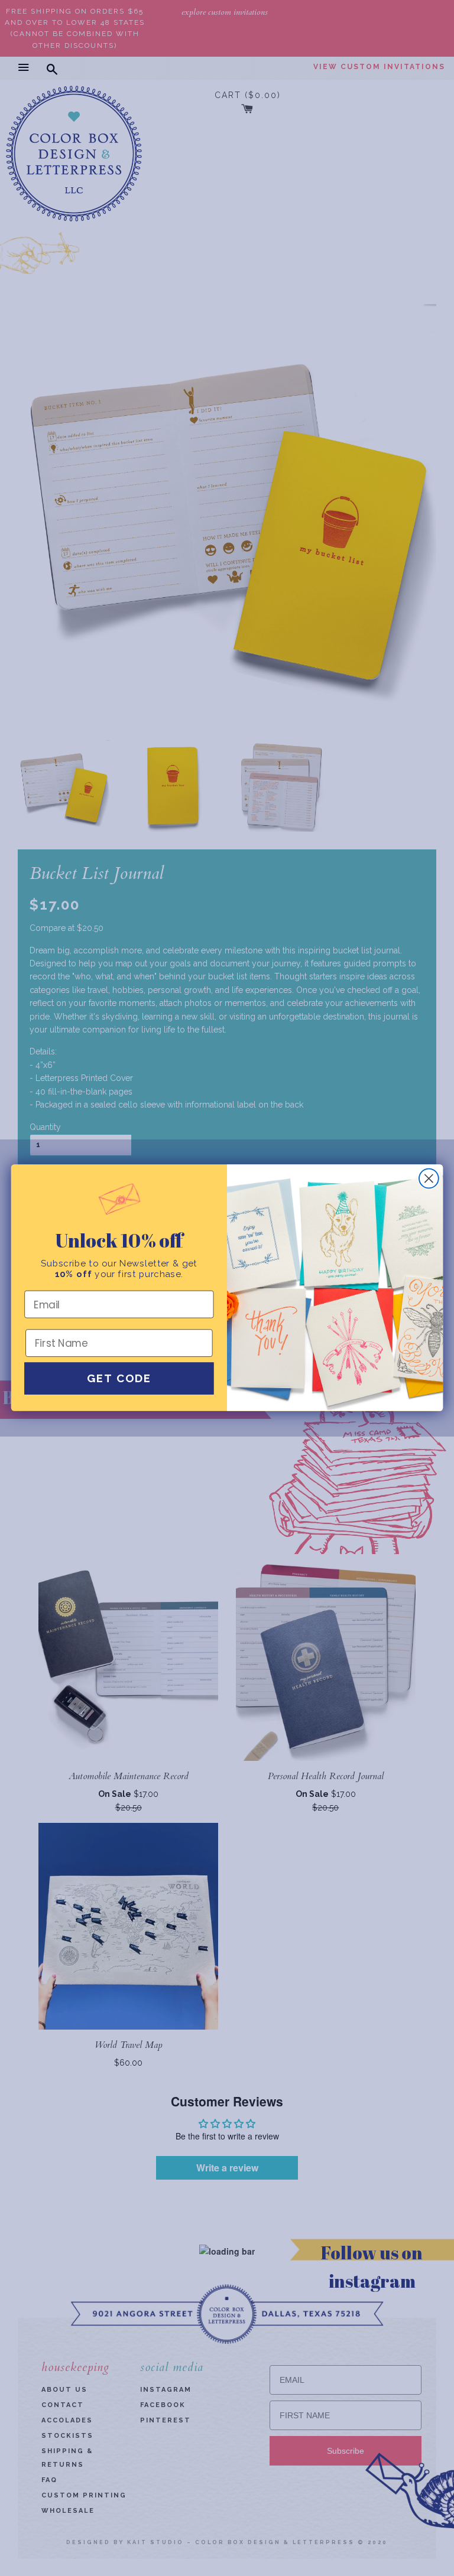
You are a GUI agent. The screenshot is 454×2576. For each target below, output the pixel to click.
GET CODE (119, 1379)
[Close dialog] (429, 1179)
